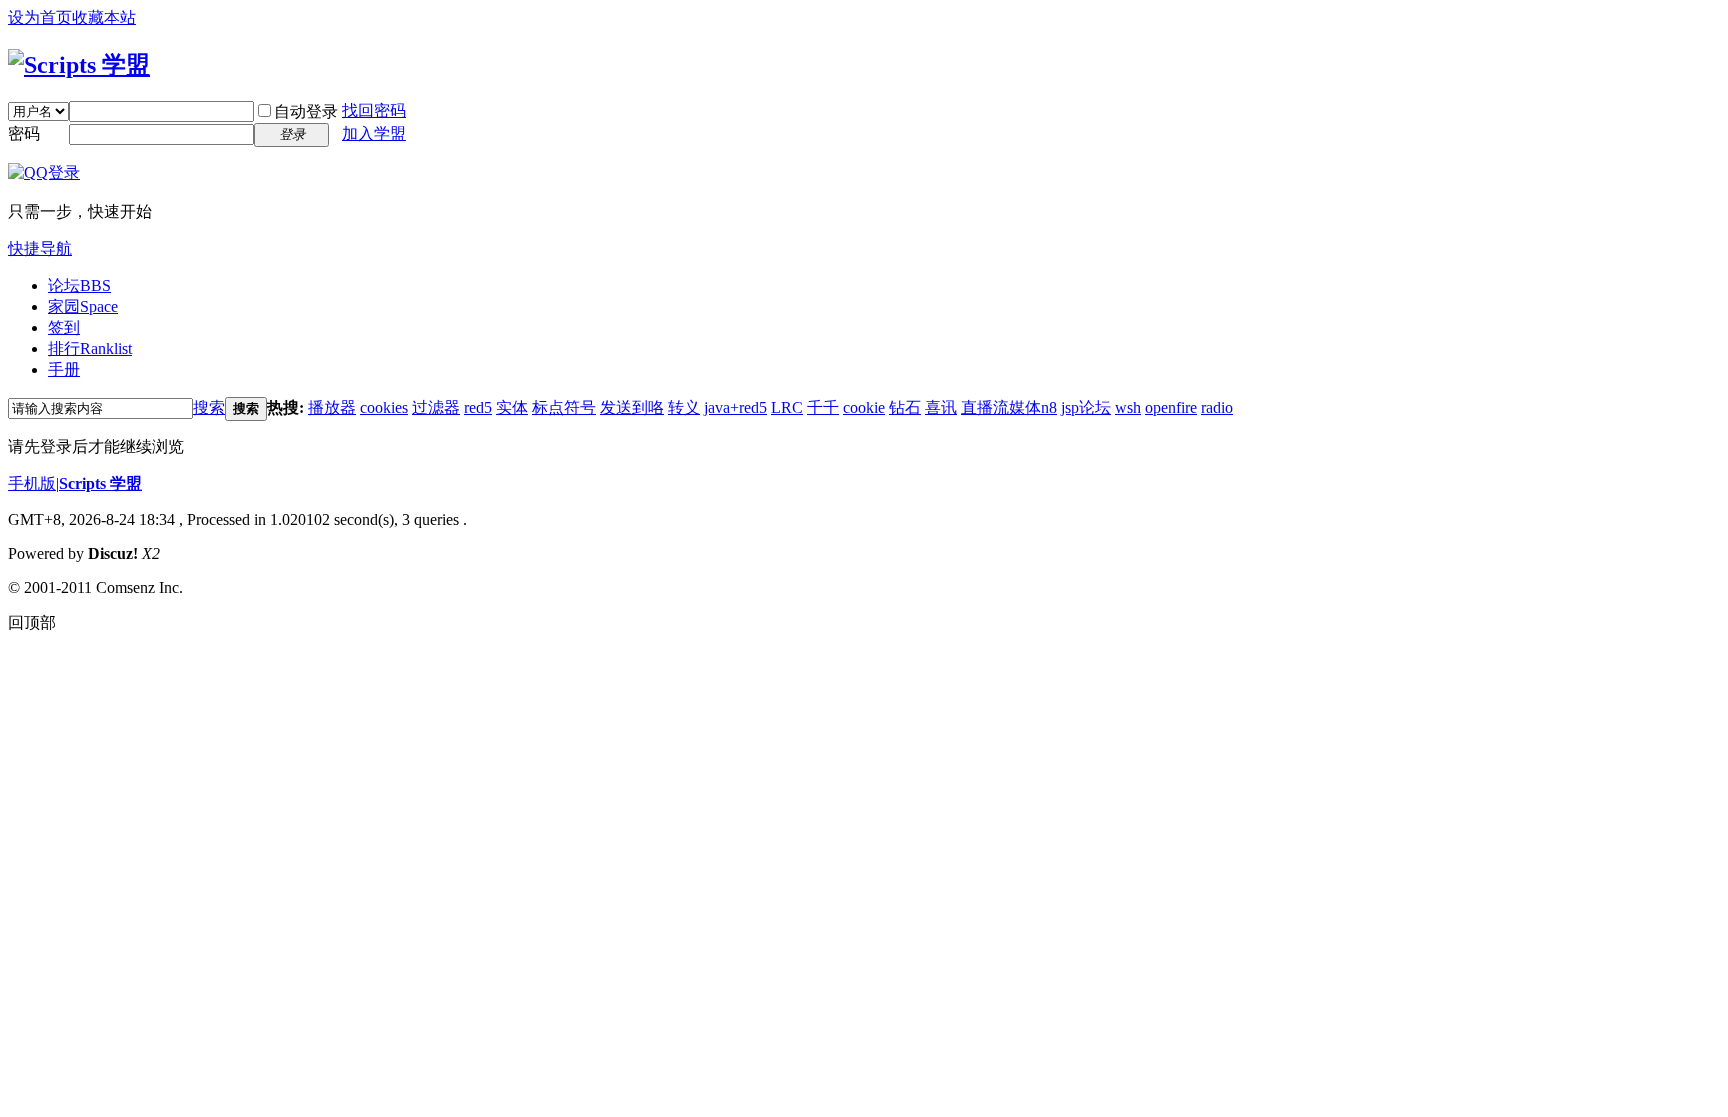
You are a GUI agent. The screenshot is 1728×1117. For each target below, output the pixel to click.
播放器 (332, 407)
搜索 (209, 407)
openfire (1171, 407)
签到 (64, 327)
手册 (64, 369)
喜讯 (941, 407)
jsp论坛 (1086, 407)
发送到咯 (632, 407)
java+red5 (735, 407)
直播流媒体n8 (1009, 407)
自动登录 (306, 111)
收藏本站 (104, 17)
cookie (864, 407)
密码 (24, 133)
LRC (787, 407)
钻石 (905, 407)
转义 (684, 407)
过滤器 (436, 407)
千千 (823, 407)
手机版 (32, 483)
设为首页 (40, 17)
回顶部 (32, 622)
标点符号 (564, 407)
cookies (384, 407)
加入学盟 (374, 133)
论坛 (79, 285)
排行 (90, 348)
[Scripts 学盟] (79, 65)
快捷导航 (40, 248)
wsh (1128, 407)
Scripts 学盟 (100, 483)
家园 (83, 306)
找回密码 (374, 110)
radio (1217, 407)
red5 (478, 407)
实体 (512, 407)
